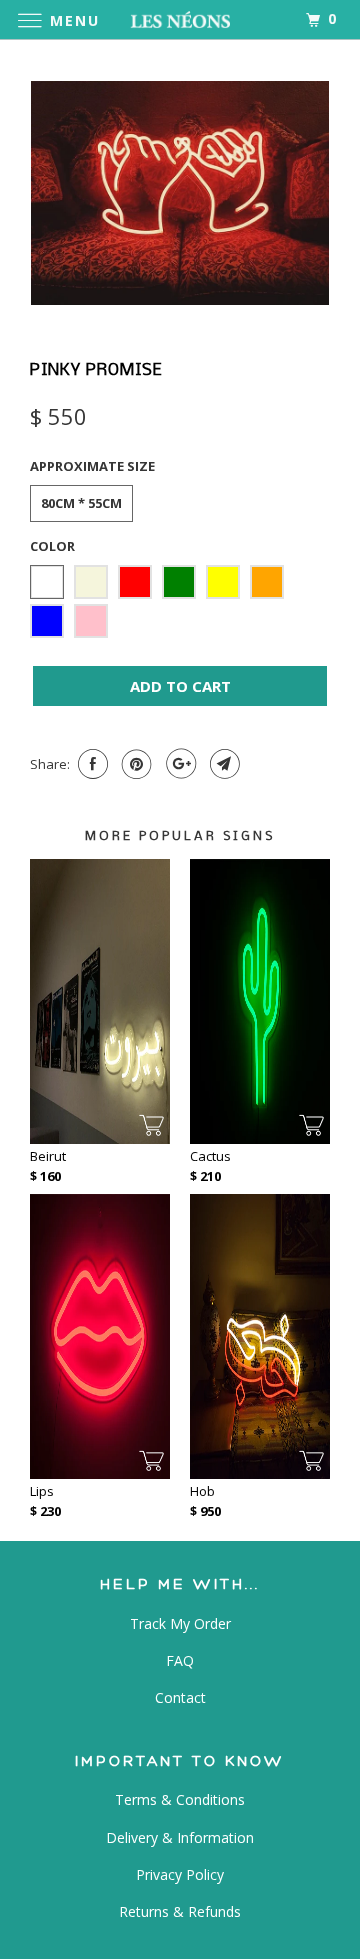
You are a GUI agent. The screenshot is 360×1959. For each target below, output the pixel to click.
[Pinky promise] (180, 193)
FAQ (180, 1660)
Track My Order (180, 1623)
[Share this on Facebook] (90, 764)
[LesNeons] (180, 19)
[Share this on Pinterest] (134, 764)
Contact (180, 1697)
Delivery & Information (180, 1837)
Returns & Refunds (180, 1911)
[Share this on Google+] (178, 764)
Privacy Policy (180, 1874)
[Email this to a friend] (222, 764)
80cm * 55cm (81, 503)
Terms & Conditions (180, 1799)
